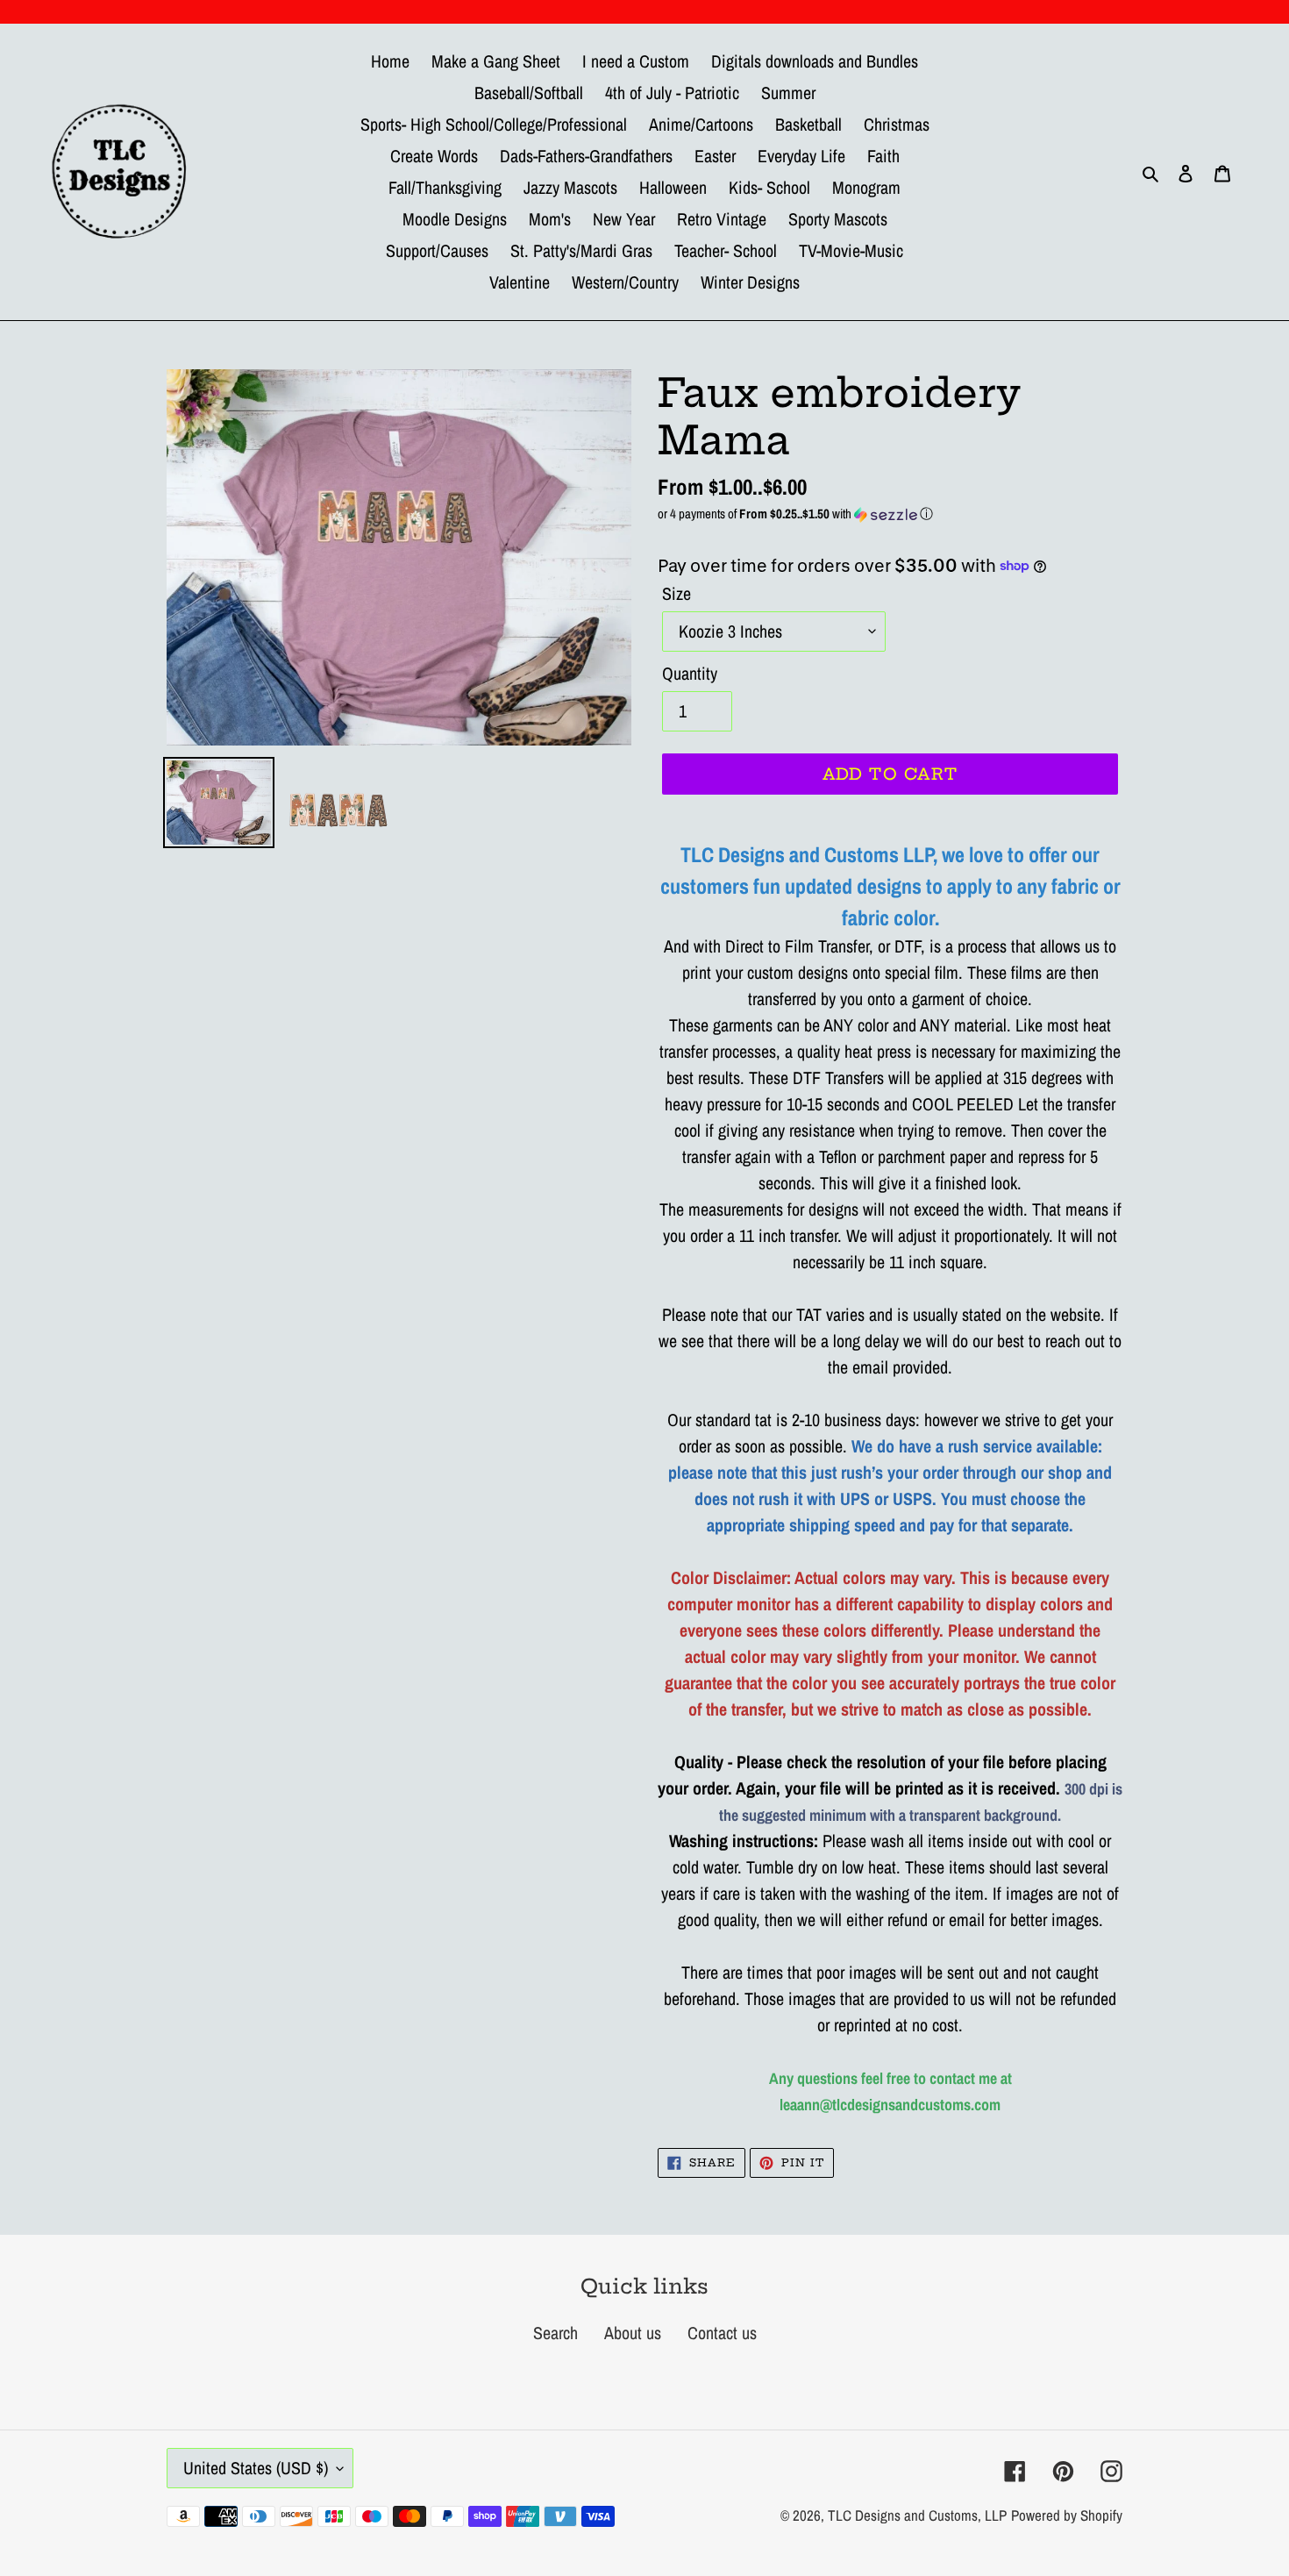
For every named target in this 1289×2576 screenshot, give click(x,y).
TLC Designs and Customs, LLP (917, 2515)
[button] (890, 514)
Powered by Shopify (1067, 2515)
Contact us (722, 2333)
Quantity (690, 673)
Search (555, 2333)
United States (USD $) (256, 2468)
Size (677, 593)
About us (633, 2333)
